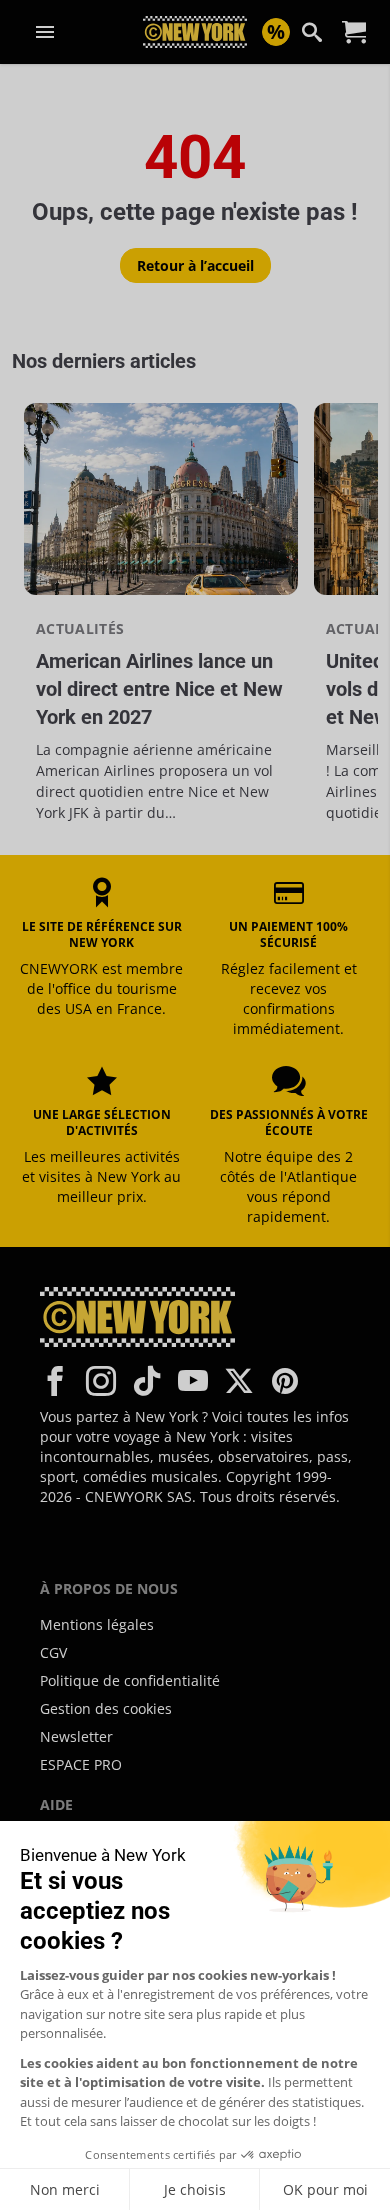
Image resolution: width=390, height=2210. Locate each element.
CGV (53, 1652)
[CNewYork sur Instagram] (101, 1381)
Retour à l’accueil (195, 265)
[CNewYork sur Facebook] (55, 1381)
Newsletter (76, 1736)
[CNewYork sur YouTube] (193, 1381)
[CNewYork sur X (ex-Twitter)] (239, 1381)
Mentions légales (97, 1624)
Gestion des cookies (106, 1708)
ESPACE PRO (81, 1764)
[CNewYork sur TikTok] (147, 1381)
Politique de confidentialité (130, 1680)
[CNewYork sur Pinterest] (285, 1381)
